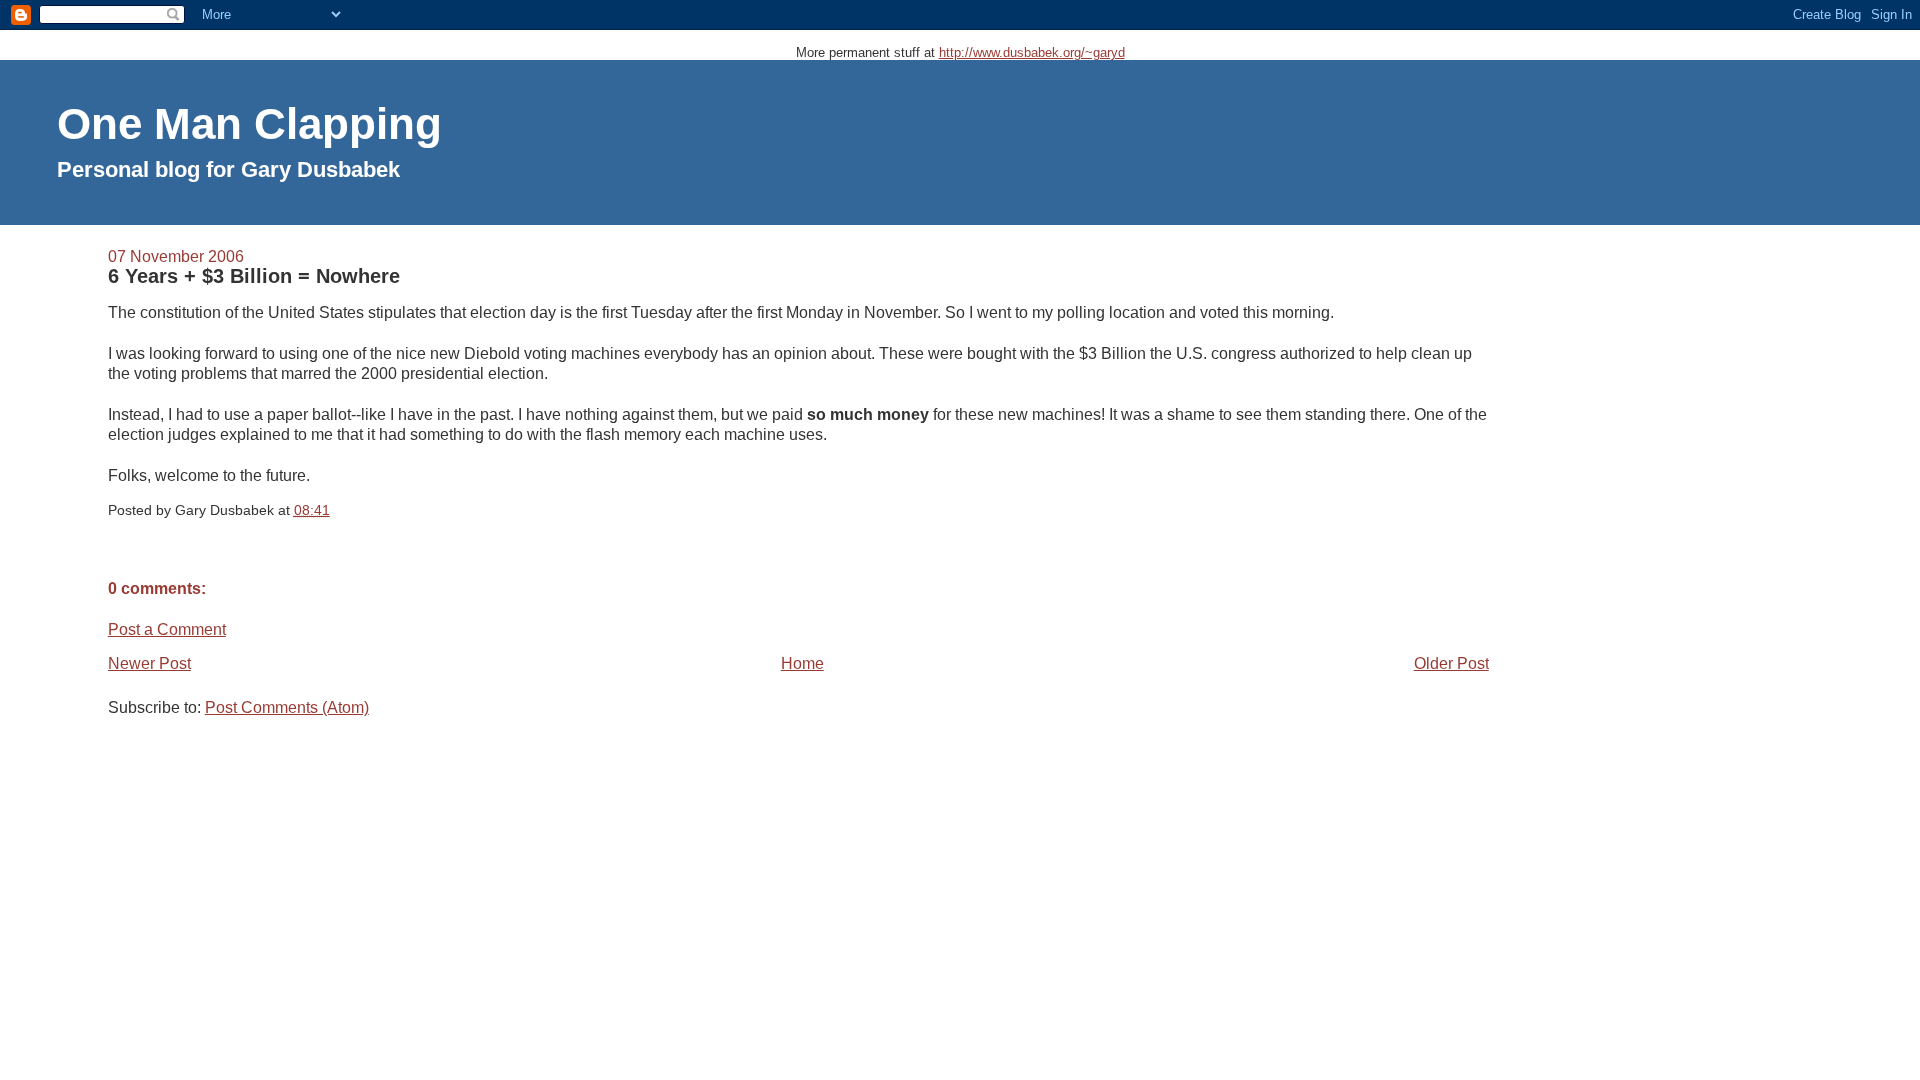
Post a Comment (167, 629)
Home (802, 663)
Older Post (1451, 663)
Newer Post (149, 663)
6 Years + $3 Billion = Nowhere (254, 276)
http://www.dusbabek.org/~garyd (1032, 52)
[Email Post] (336, 510)
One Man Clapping (249, 124)
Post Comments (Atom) (287, 707)
